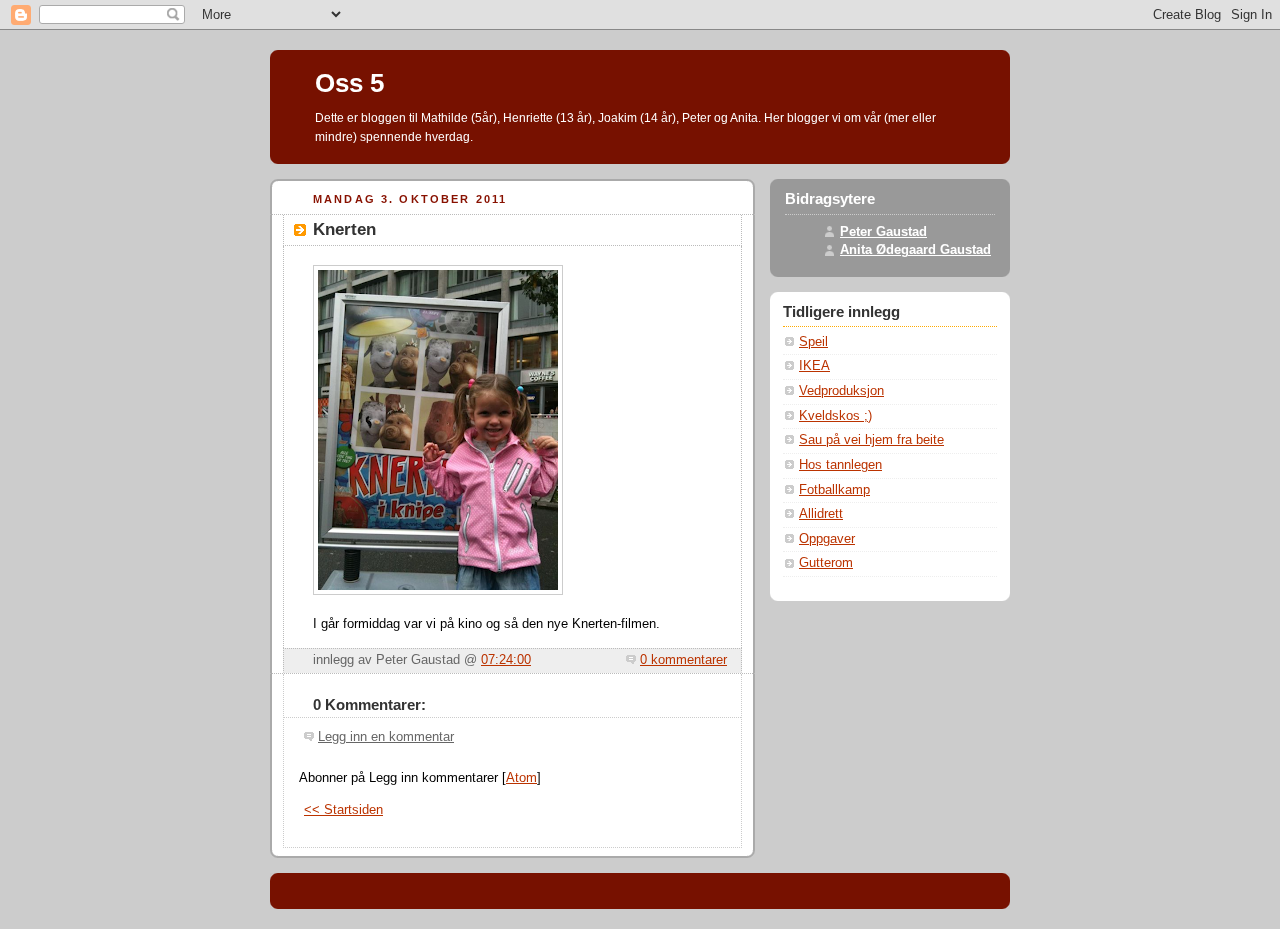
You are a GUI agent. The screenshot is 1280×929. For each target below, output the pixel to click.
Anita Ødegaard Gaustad (915, 250)
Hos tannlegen (840, 465)
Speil (813, 342)
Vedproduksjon (841, 391)
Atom (521, 778)
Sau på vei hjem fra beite (871, 440)
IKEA (814, 366)
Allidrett (821, 514)
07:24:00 (506, 660)
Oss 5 (349, 83)
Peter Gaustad (883, 232)
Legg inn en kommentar (386, 737)
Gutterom (826, 563)
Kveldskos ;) (835, 416)
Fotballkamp (834, 490)
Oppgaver (827, 539)
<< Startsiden (343, 810)
